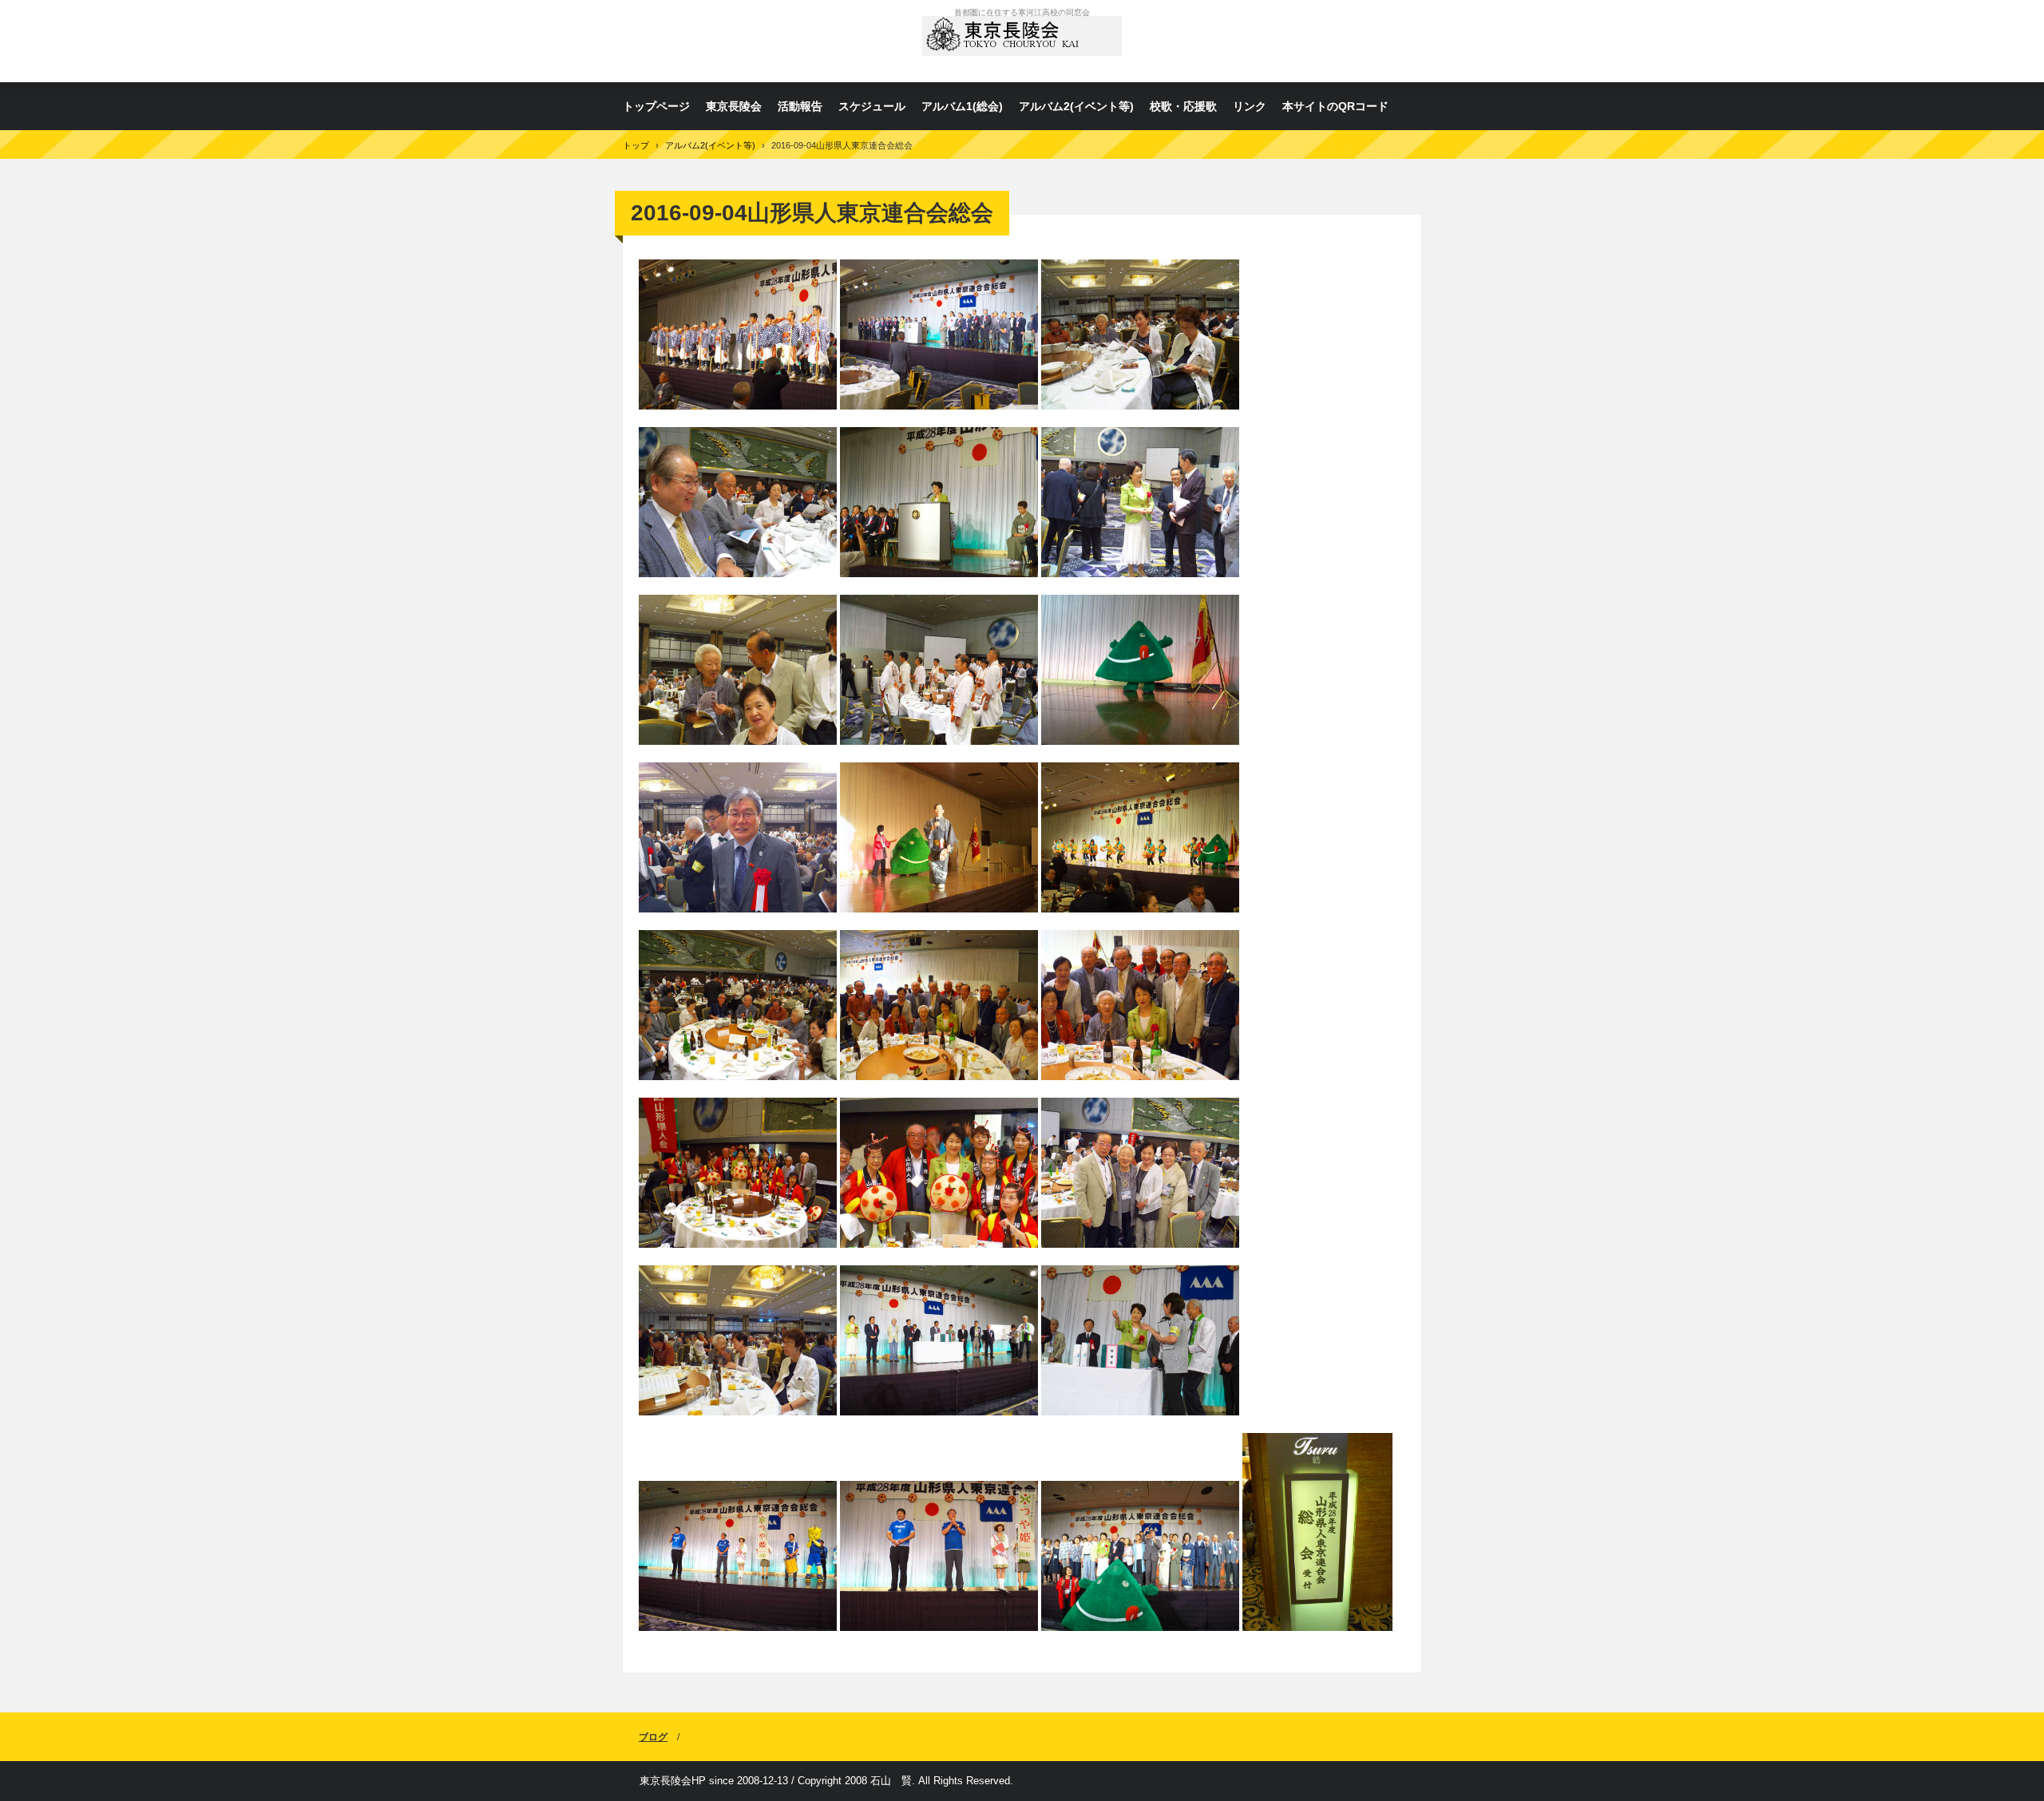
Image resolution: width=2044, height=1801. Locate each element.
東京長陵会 (1022, 41)
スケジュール (872, 106)
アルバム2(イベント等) (1076, 106)
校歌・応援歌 (1183, 106)
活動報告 (800, 106)
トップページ (656, 106)
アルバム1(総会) (962, 106)
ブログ (653, 1737)
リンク (1250, 106)
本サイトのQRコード (1335, 106)
